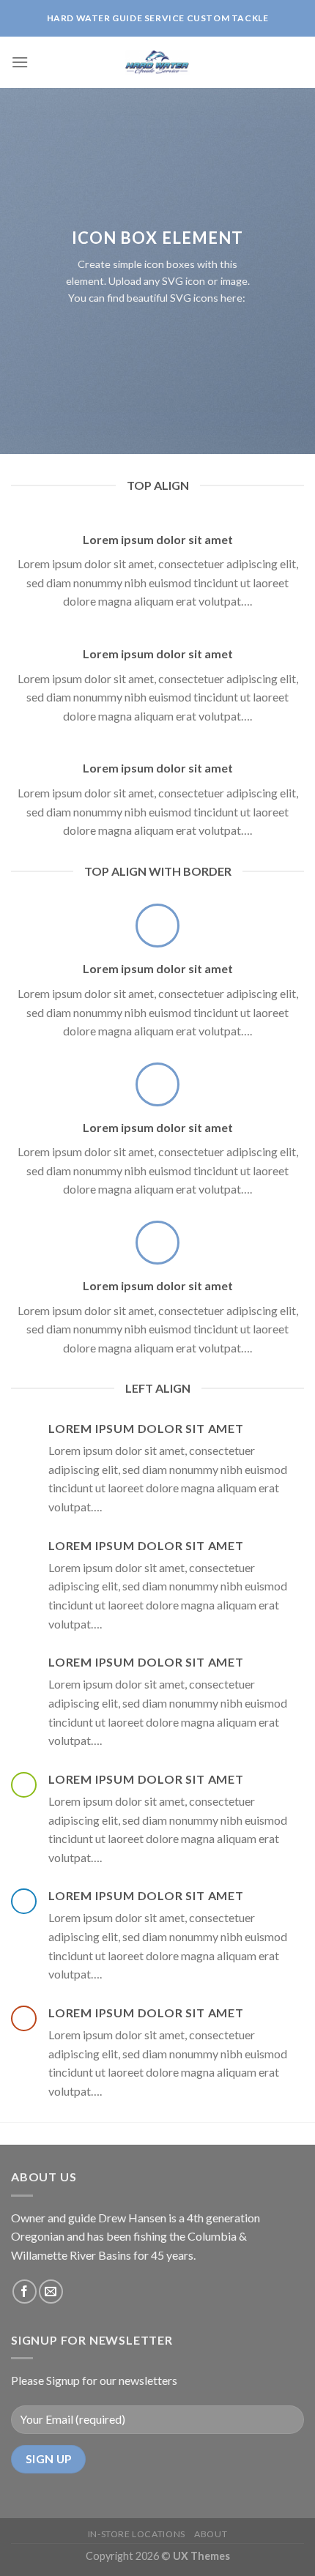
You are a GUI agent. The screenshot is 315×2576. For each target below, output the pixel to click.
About (211, 2534)
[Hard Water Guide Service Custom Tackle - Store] (157, 62)
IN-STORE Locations (137, 2534)
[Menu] (20, 62)
